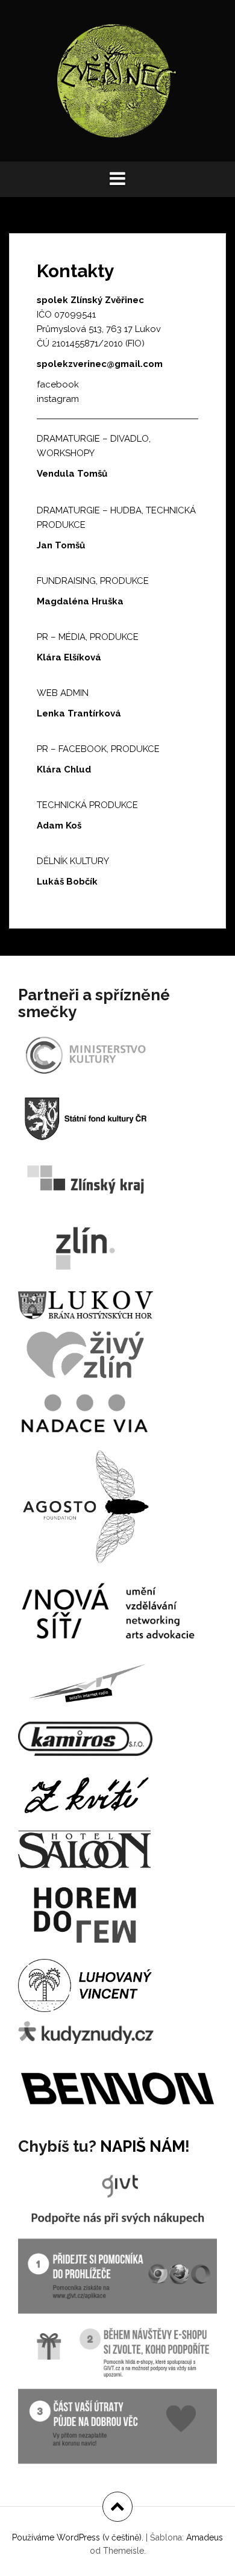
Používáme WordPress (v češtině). (78, 2537)
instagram (58, 399)
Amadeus (205, 2537)
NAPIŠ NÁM (143, 2146)
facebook (58, 384)
